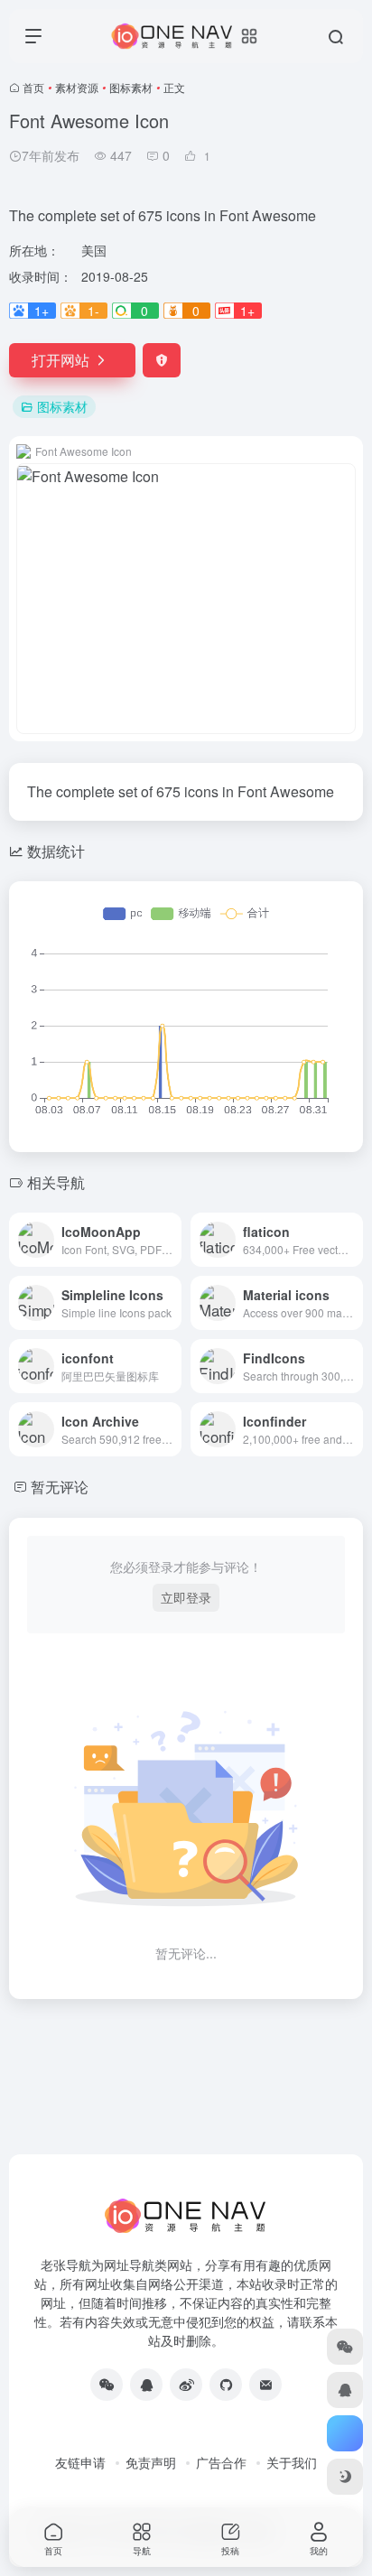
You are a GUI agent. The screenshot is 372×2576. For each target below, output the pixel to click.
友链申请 (80, 2462)
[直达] (172, 1240)
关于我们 (292, 2462)
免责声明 (151, 2462)
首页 (33, 87)
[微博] (186, 2385)
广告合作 (221, 2462)
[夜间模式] (345, 2477)
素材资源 (77, 87)
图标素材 (131, 87)
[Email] (265, 2385)
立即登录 (186, 1597)
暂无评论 (60, 1487)
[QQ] (146, 2385)
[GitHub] (226, 2385)
